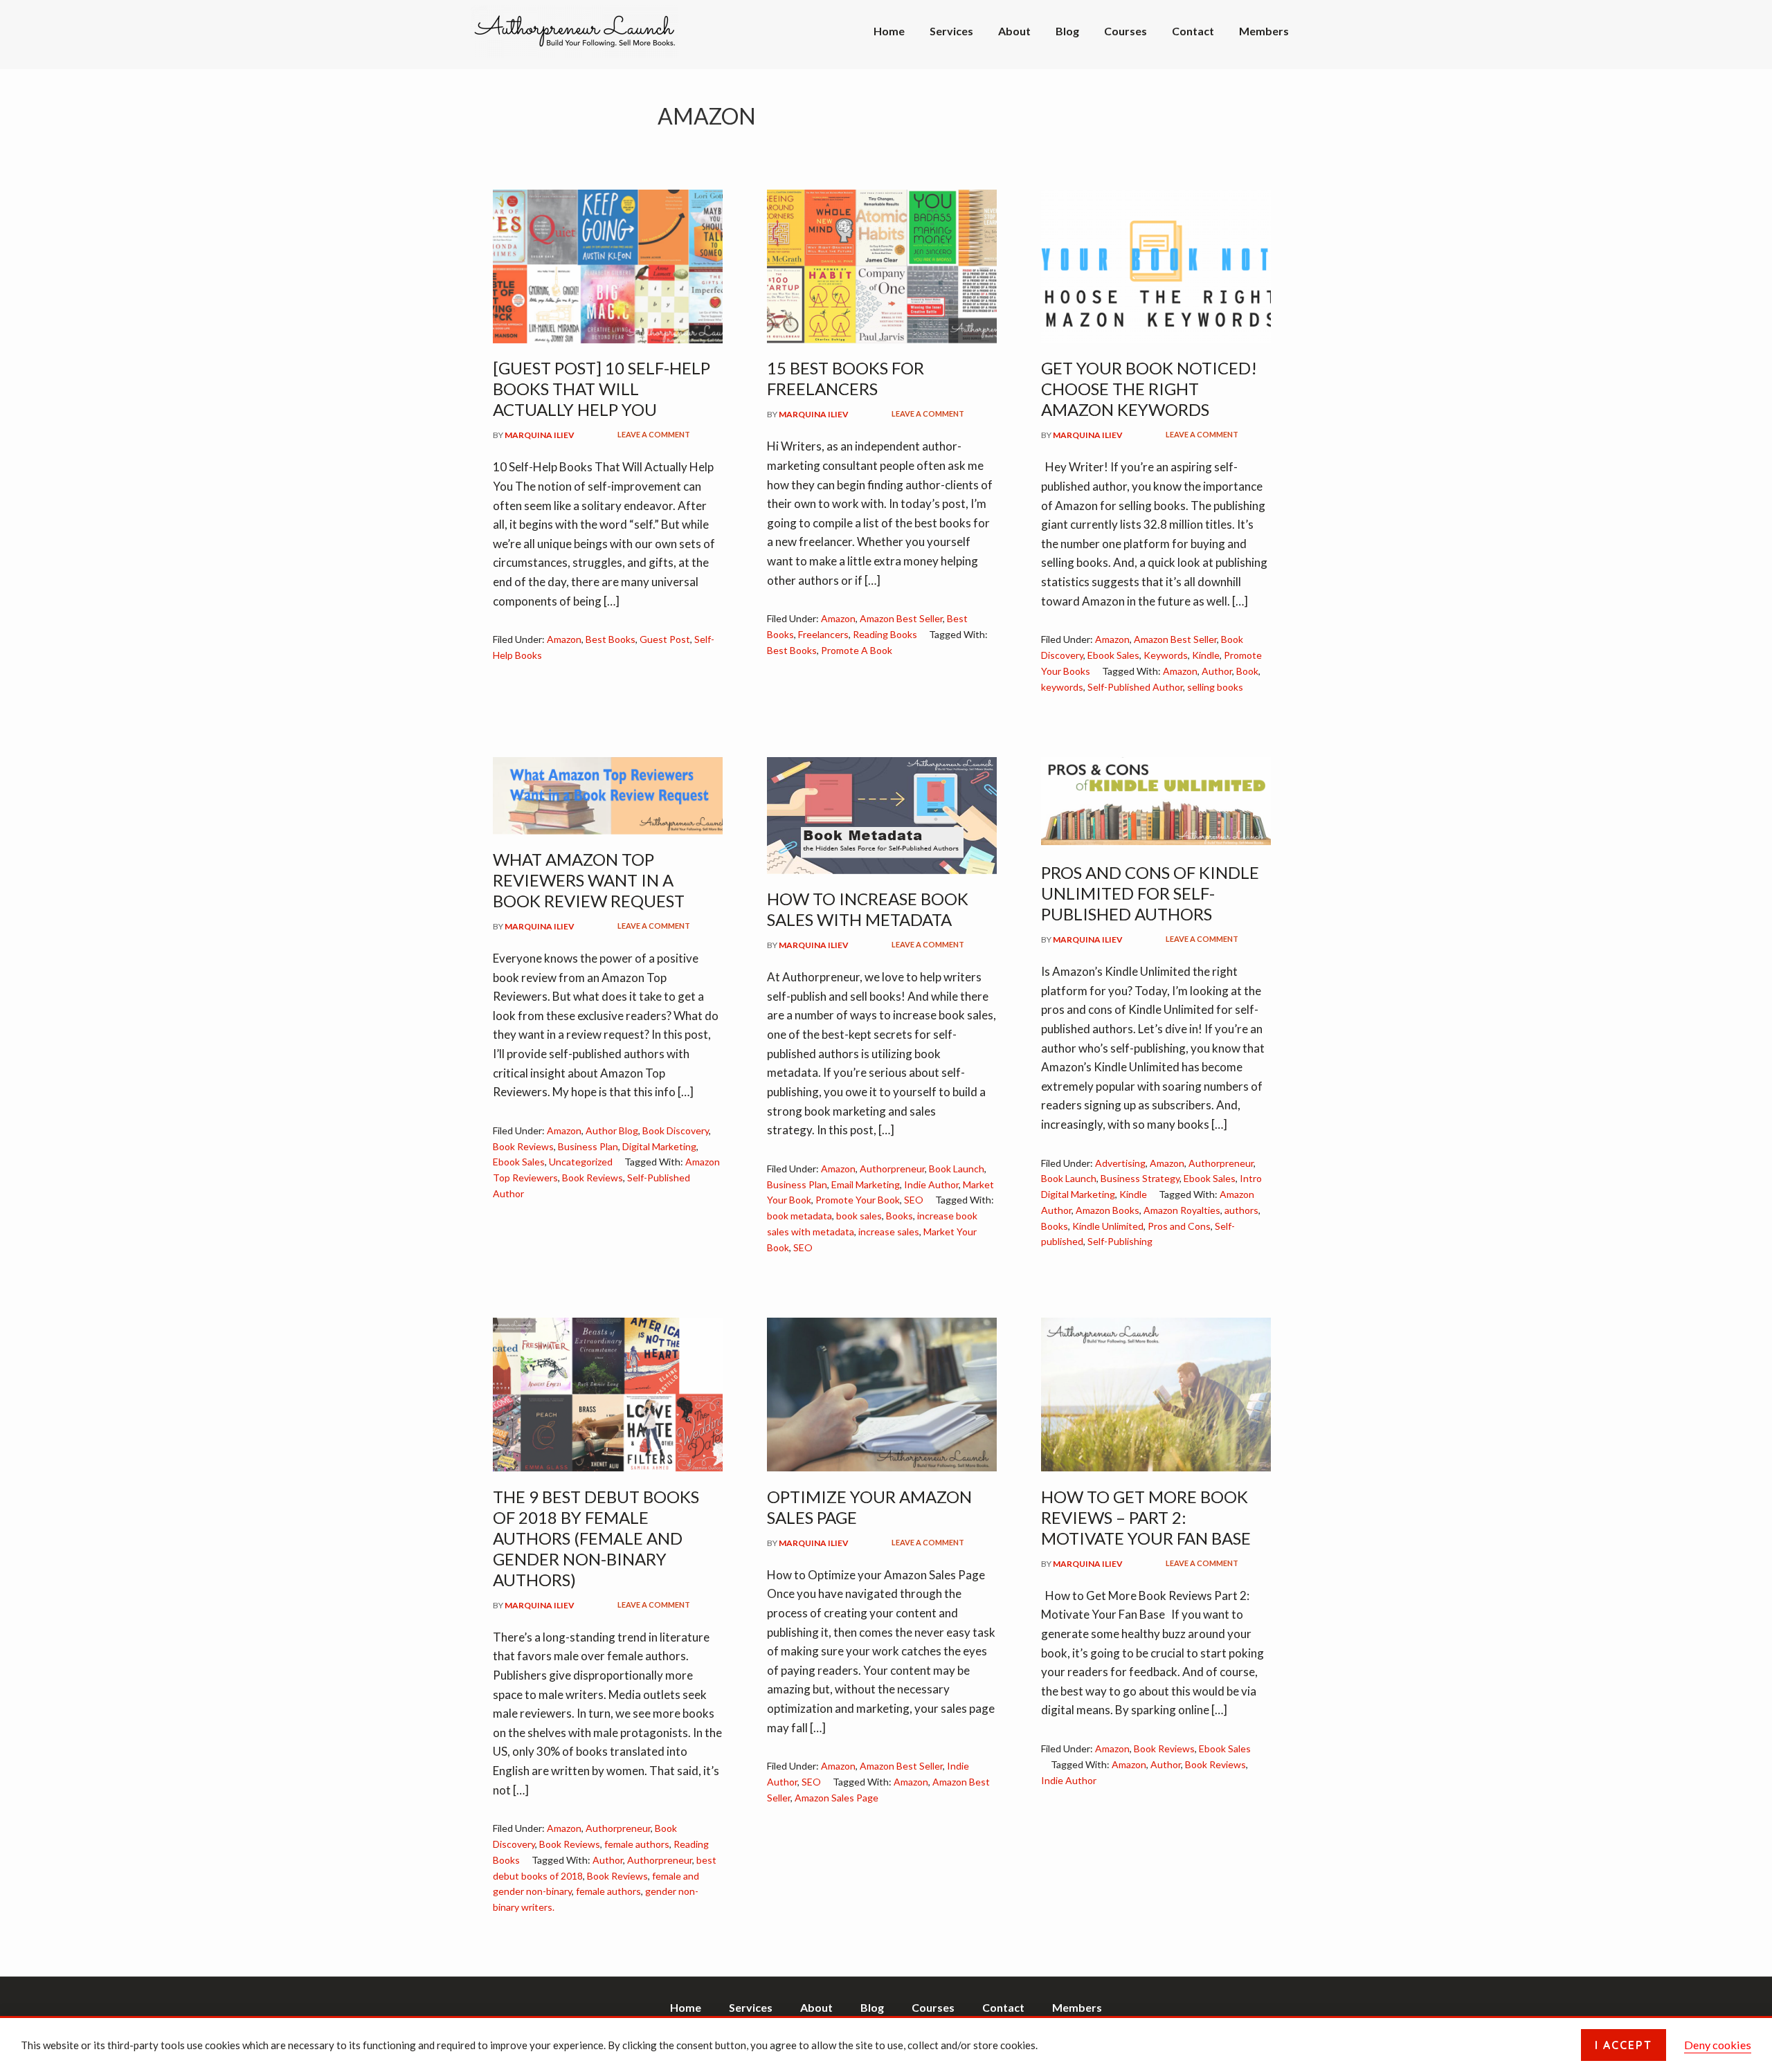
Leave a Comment (654, 434)
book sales (859, 1216)
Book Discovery (676, 1130)
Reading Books (885, 634)
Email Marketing (866, 1184)
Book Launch (957, 1169)
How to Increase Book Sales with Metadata (868, 909)
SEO (914, 1200)
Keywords (1166, 655)
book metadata (799, 1216)
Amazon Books (1107, 1210)
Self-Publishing (1120, 1241)
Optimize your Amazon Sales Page (869, 1507)
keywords (1062, 687)
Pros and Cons (1179, 1226)
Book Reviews (523, 1146)
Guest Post (665, 639)
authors (1241, 1210)
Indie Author (931, 1184)
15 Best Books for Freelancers (846, 378)
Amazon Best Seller (901, 618)
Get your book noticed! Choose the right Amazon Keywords (1149, 389)
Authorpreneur (892, 1169)
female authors (637, 1844)
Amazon (564, 639)
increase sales (889, 1232)
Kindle (1206, 655)
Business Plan (588, 1146)
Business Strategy (1140, 1178)
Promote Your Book (858, 1200)
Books (899, 1216)
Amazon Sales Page (837, 1798)
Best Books (611, 639)
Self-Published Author (1135, 687)
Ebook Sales (1113, 655)
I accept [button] (1624, 2045)
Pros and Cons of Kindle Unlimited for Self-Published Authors (1150, 893)
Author (1217, 671)
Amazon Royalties (1182, 1210)
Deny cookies (1718, 2045)
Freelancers (823, 634)
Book (1247, 671)
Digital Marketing (659, 1146)
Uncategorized (581, 1162)
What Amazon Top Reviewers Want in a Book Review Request (589, 880)
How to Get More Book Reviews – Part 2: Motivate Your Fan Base (1146, 1517)
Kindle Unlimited (1108, 1226)
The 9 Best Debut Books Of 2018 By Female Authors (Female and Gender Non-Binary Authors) (596, 1538)
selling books (1215, 687)
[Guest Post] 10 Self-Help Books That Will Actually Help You (602, 389)
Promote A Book (857, 650)
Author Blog (612, 1130)
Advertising (1120, 1163)
